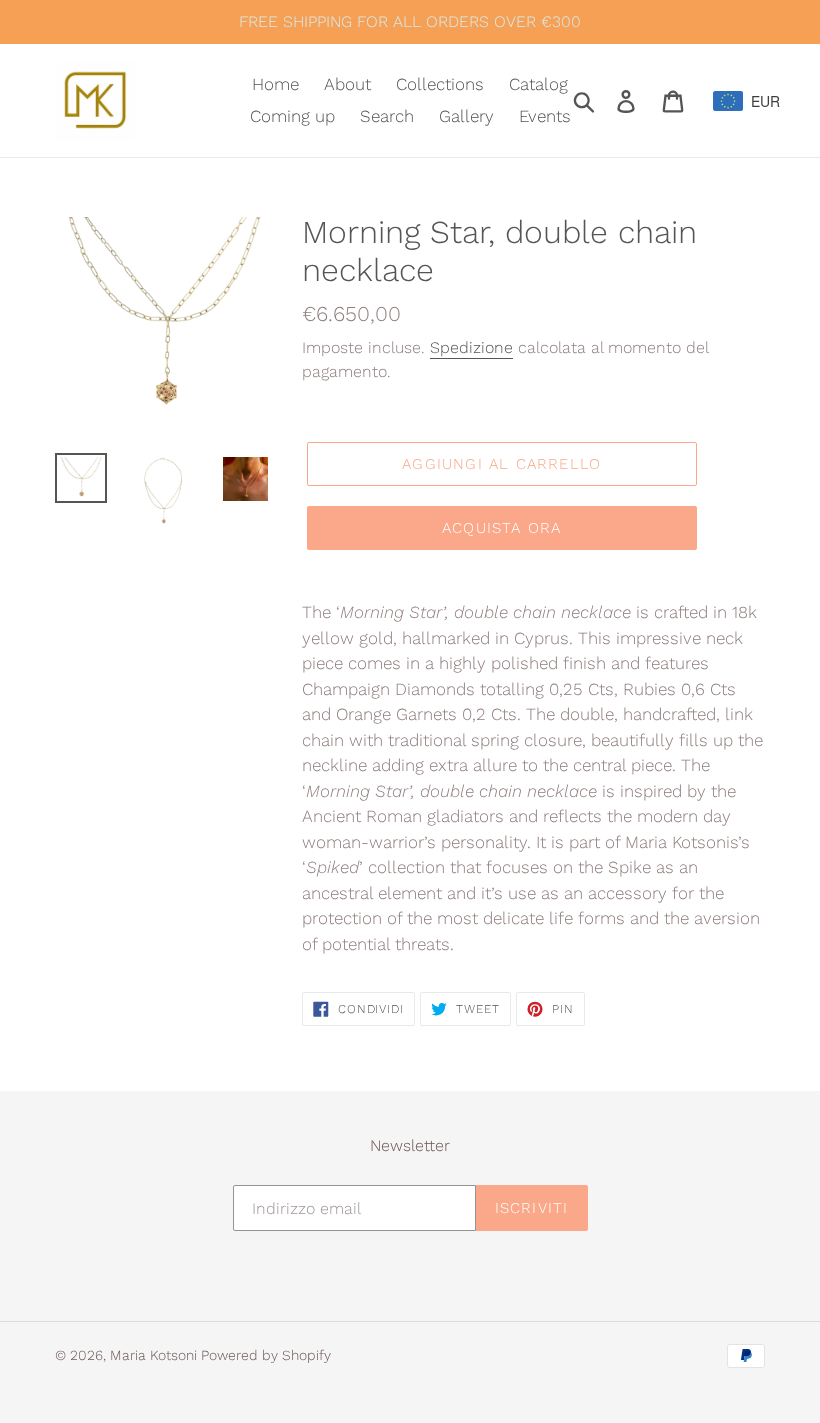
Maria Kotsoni (155, 1355)
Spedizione (471, 347)
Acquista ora (501, 528)
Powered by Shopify (266, 1355)
